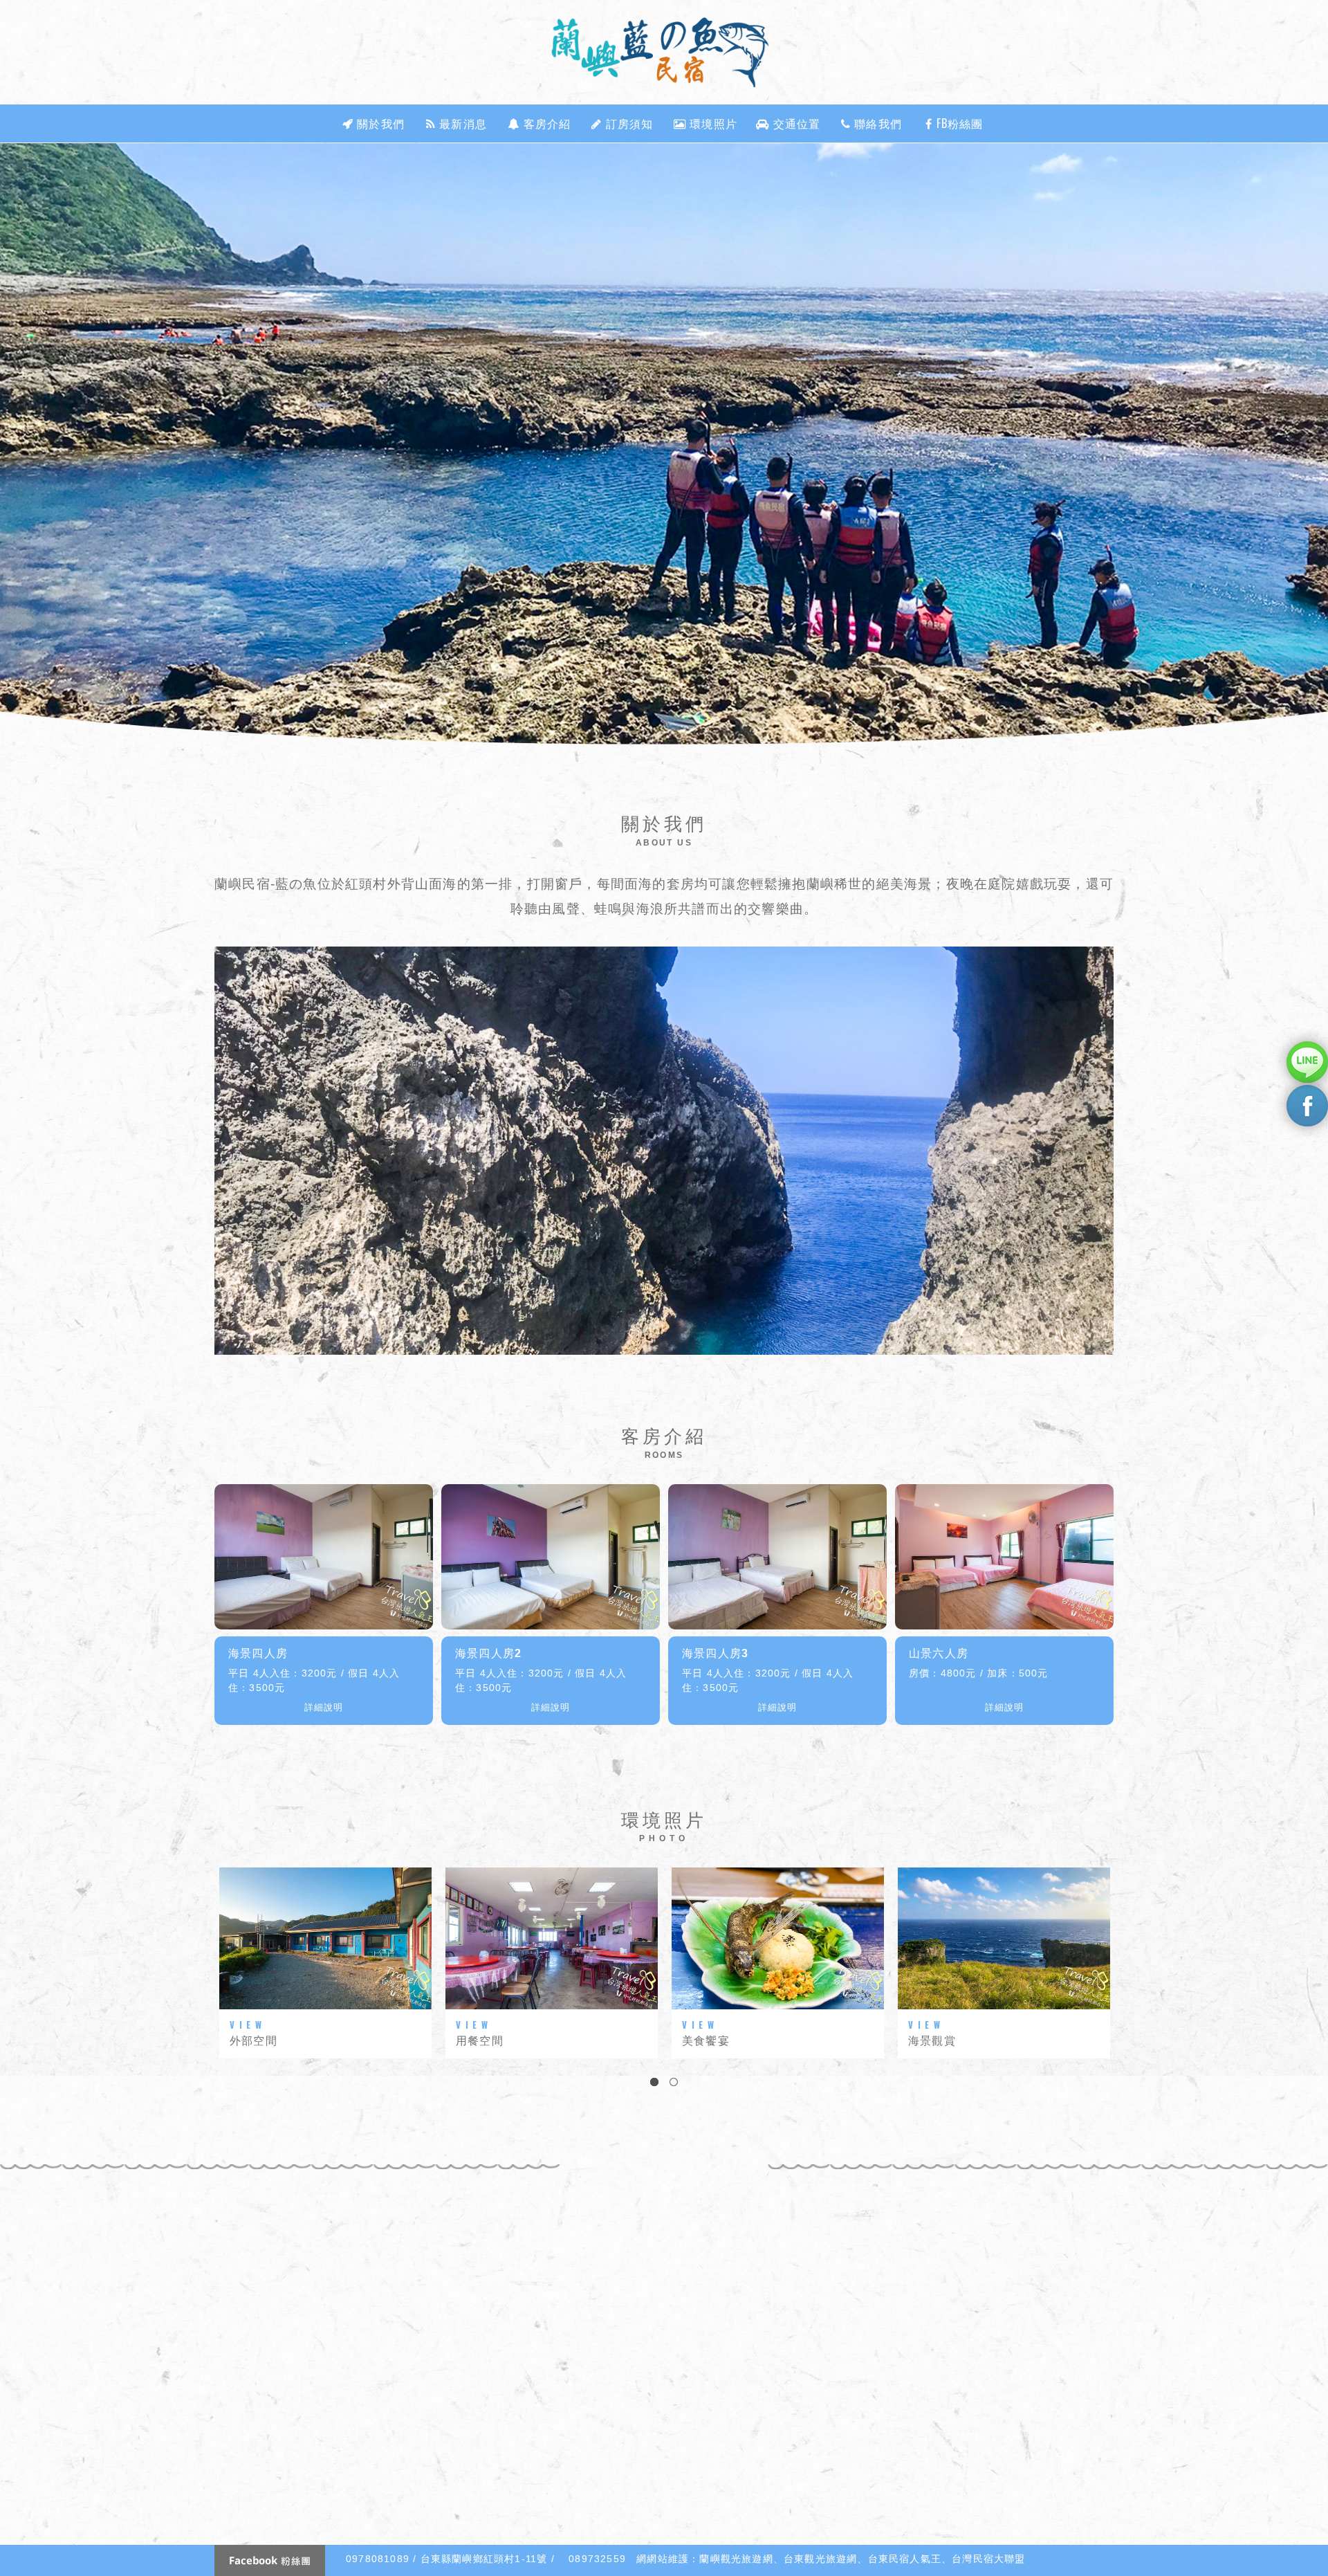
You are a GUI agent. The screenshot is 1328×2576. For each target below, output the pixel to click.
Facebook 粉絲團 (270, 2560)
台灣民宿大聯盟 (988, 2559)
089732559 (597, 2559)
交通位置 (795, 123)
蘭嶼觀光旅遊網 (736, 2559)
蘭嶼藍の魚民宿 (664, 52)
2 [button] (674, 2082)
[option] (664, 445)
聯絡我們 (876, 123)
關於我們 (379, 123)
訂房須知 (628, 123)
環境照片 (712, 123)
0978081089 (378, 2559)
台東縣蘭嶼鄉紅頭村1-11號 (484, 2559)
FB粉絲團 (958, 123)
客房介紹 (546, 123)
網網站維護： (668, 2559)
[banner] (664, 445)
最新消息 (461, 123)
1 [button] (654, 2082)
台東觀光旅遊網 (820, 2559)
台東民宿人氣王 (905, 2559)
